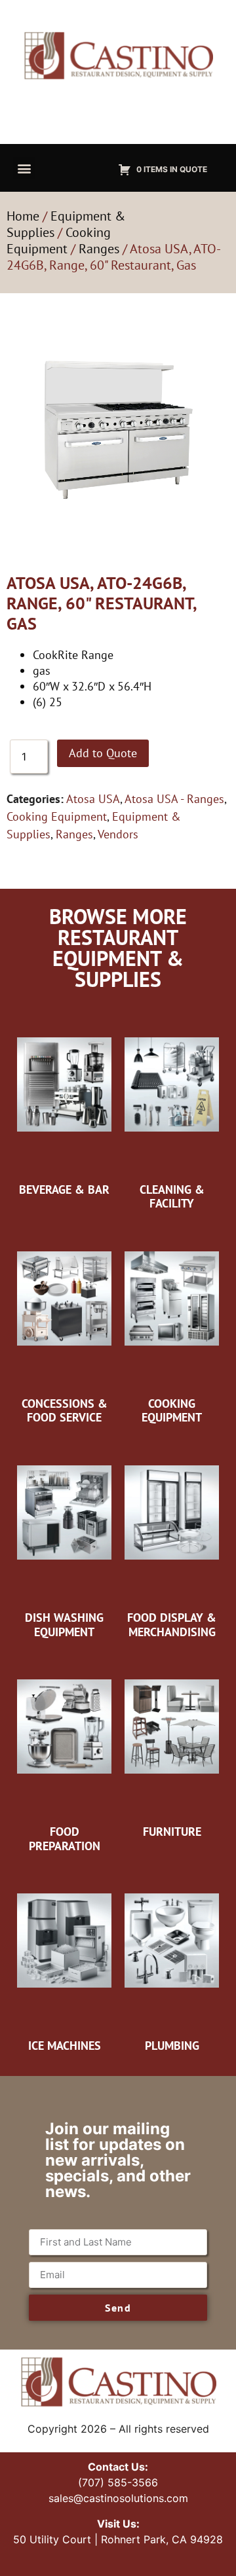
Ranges (99, 249)
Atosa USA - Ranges (174, 799)
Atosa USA (93, 799)
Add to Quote (103, 753)
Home (23, 216)
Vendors (118, 834)
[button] (24, 168)
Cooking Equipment (59, 241)
